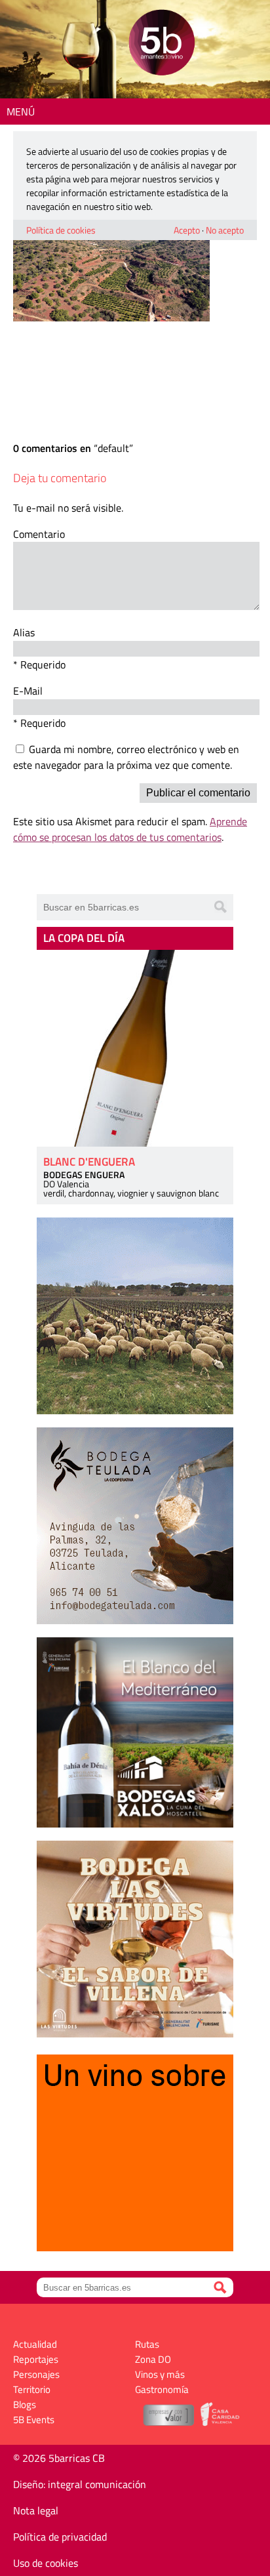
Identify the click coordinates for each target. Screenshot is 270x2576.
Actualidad (35, 2344)
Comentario (39, 534)
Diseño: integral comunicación (80, 2484)
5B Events (34, 2420)
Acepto (187, 230)
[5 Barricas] (162, 44)
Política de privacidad (60, 2537)
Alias (24, 632)
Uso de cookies (46, 2563)
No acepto (225, 230)
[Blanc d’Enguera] (135, 1048)
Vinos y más (160, 2374)
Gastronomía (162, 2389)
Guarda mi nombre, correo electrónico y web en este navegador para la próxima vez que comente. (126, 757)
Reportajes (36, 2359)
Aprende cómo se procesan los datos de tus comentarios (130, 829)
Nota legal (36, 2510)
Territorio (32, 2389)
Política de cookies (61, 230)
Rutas (147, 2344)
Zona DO (153, 2359)
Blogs (25, 2404)
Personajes (36, 2374)
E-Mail (28, 691)
